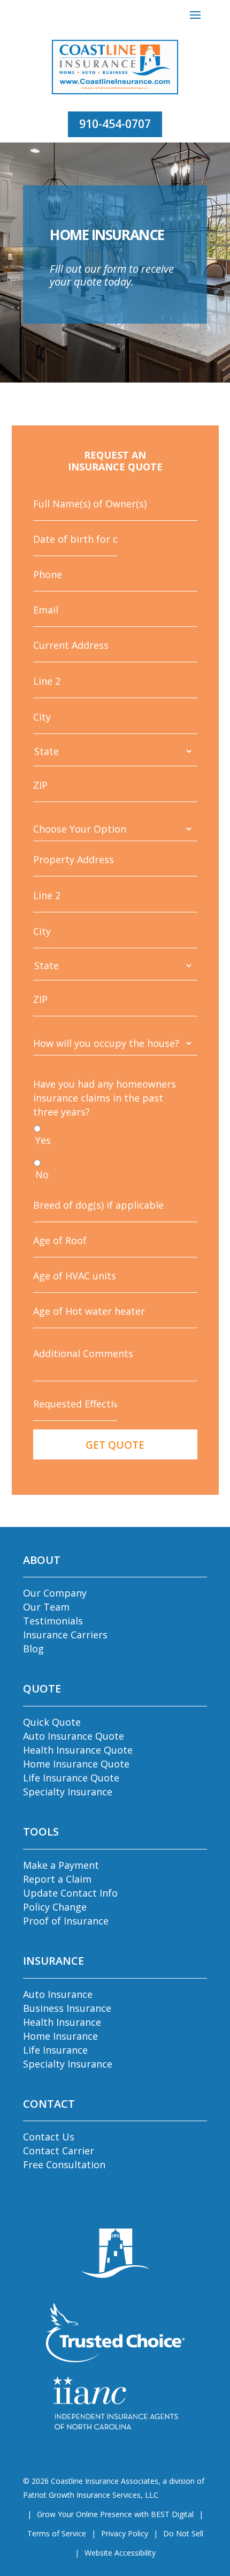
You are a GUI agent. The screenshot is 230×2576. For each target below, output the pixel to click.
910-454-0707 (115, 124)
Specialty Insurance (68, 1792)
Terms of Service (57, 2533)
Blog (33, 1649)
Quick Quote (52, 1722)
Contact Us (49, 2137)
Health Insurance (62, 2022)
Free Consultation (64, 2165)
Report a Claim (57, 1879)
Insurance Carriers (65, 1635)
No (42, 1174)
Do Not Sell (183, 2533)
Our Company (55, 1593)
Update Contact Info (70, 1893)
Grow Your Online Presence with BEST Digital (115, 2514)
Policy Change (55, 1907)
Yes (43, 1140)
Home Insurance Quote (76, 1764)
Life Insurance (55, 2050)
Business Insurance (67, 2008)
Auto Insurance (58, 1994)
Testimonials (53, 1621)
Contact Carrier (59, 2151)
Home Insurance (60, 2036)
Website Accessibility (120, 2553)
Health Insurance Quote (78, 1750)
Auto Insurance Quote (74, 1736)
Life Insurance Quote (71, 1778)
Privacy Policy (125, 2533)
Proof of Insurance (66, 1921)
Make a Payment (61, 1865)
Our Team (46, 1607)
